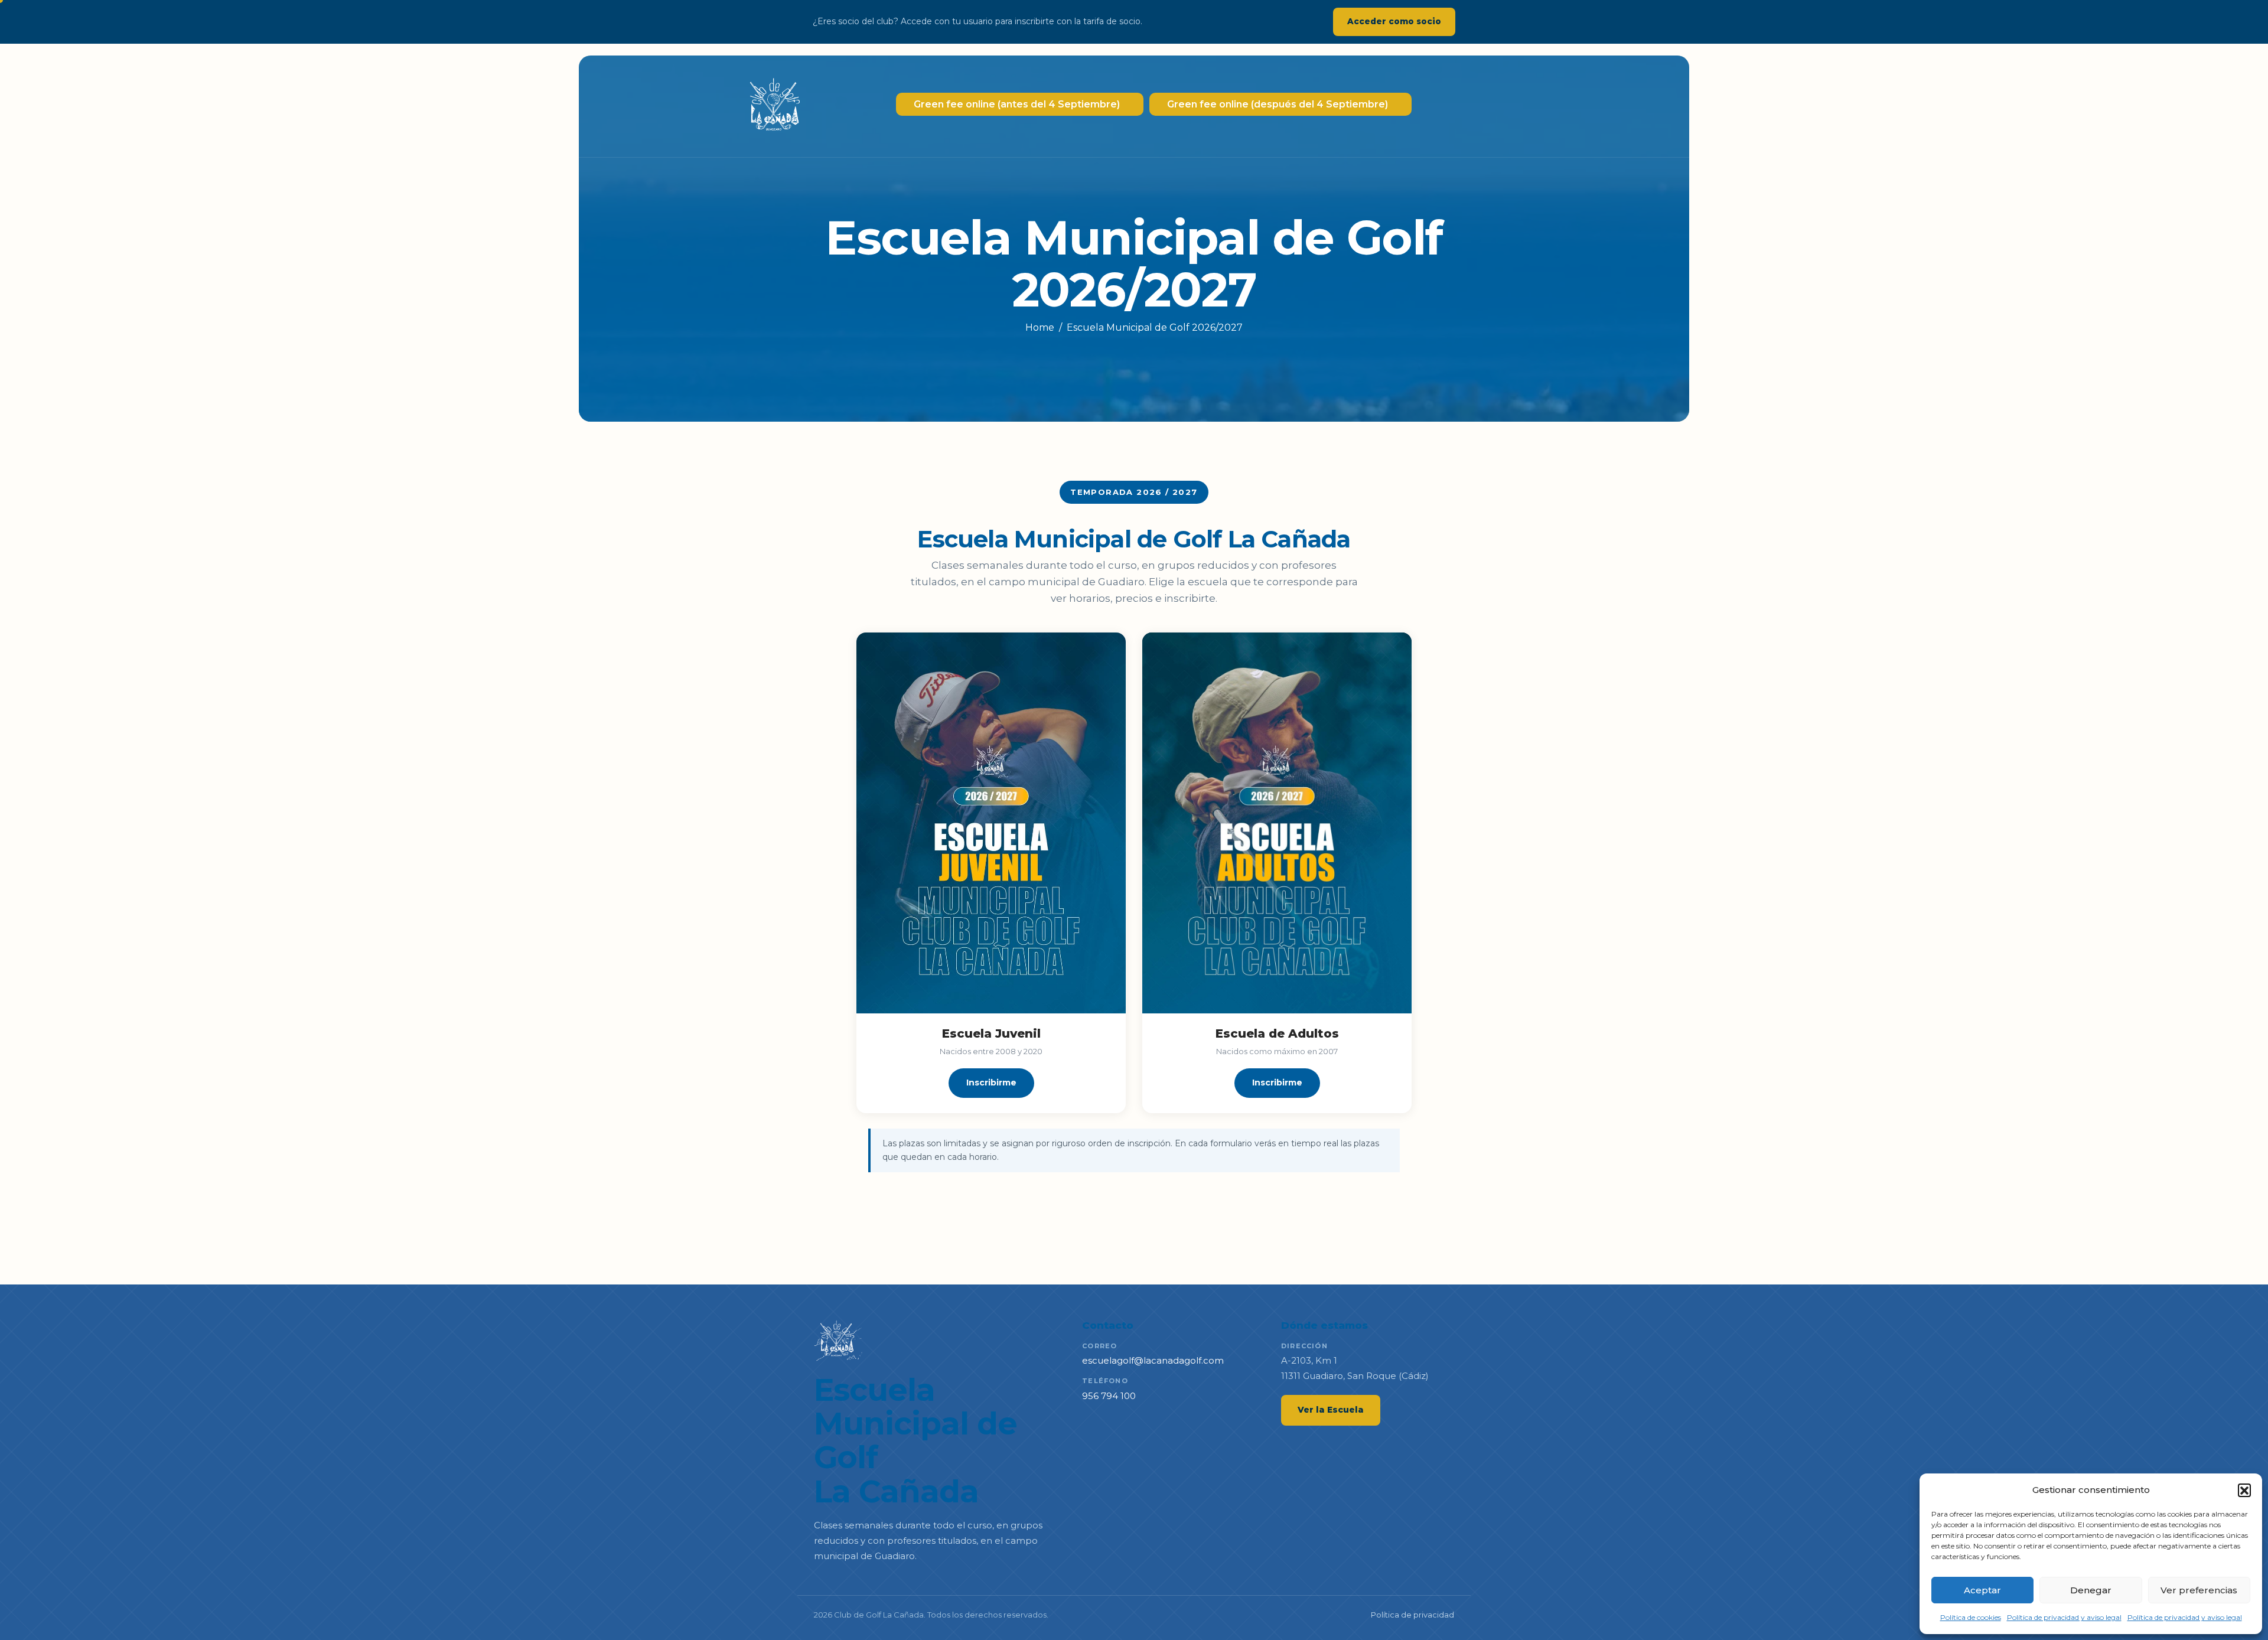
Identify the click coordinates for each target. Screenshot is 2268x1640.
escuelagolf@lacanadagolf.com (1153, 1360)
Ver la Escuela (1331, 1410)
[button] (2244, 1490)
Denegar (2091, 1590)
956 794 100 (1109, 1396)
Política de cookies (1971, 1617)
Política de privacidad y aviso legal (2064, 1617)
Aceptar (1982, 1590)
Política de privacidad (1412, 1615)
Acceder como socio (1394, 21)
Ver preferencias (2199, 1590)
